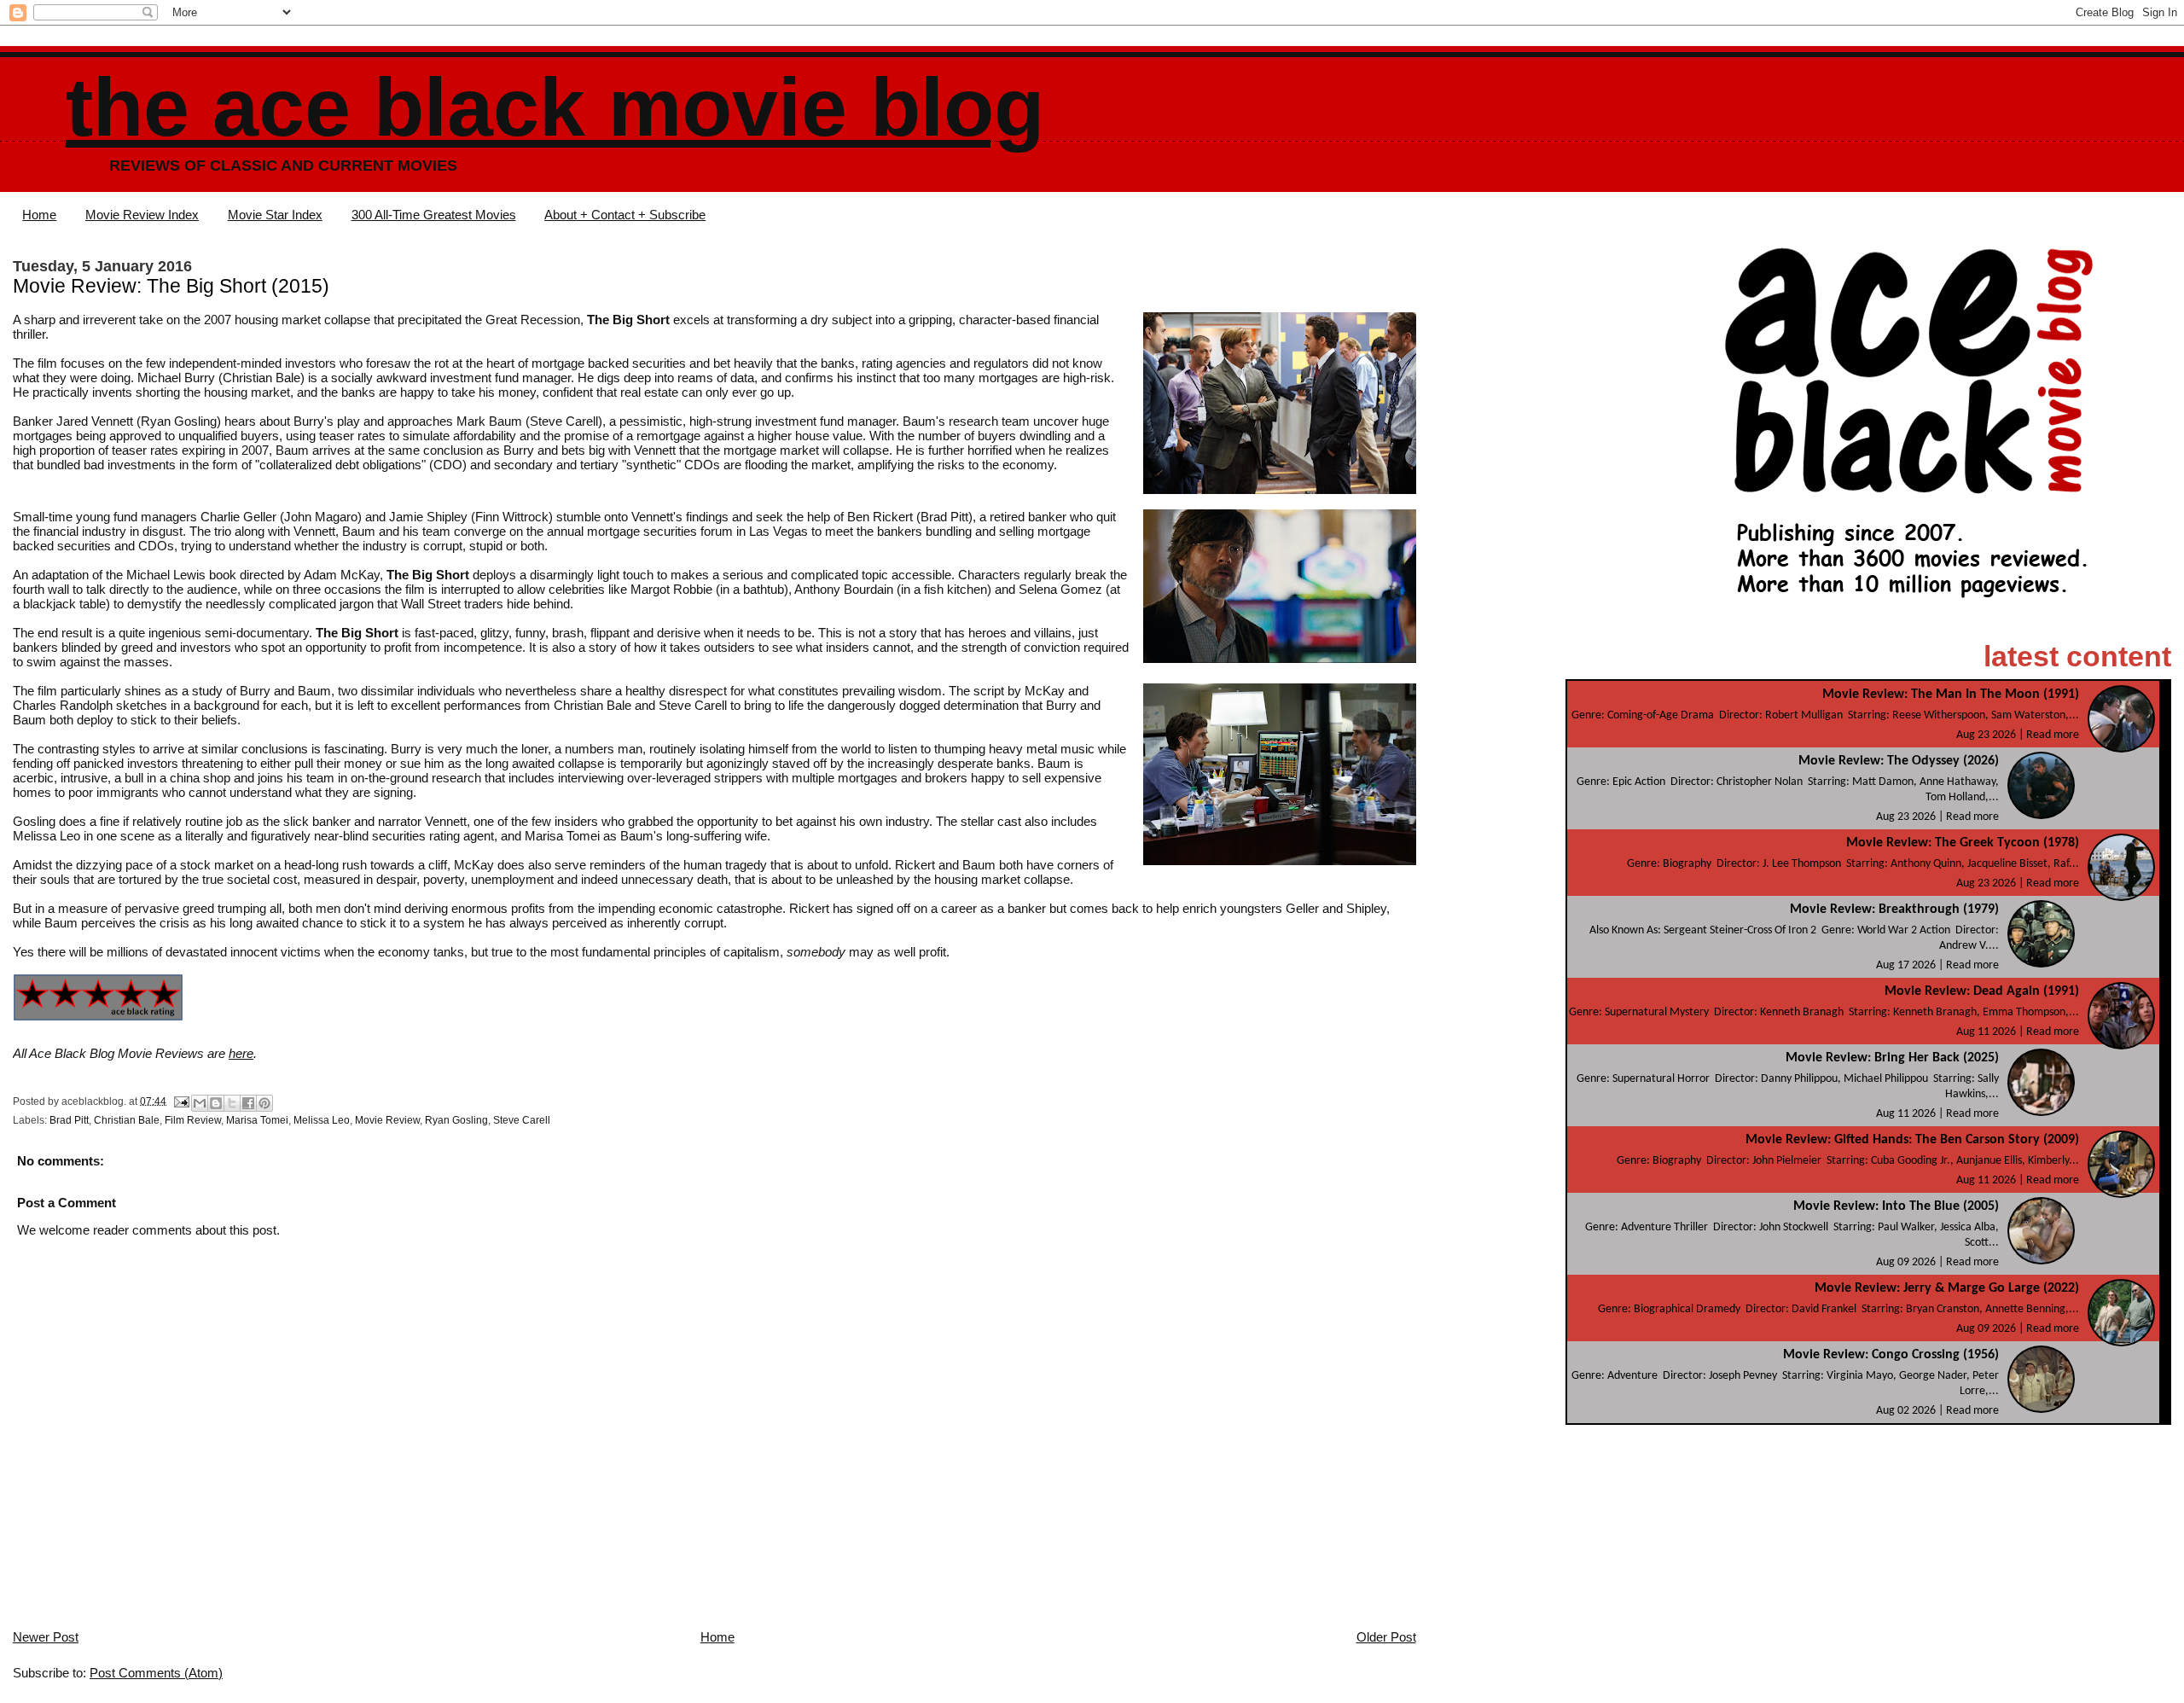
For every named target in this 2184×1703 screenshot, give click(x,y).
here (241, 1053)
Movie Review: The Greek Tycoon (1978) (1963, 843)
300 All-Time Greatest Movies (434, 215)
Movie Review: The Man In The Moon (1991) (1951, 695)
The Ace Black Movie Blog (555, 107)
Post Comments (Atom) (156, 1673)
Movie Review (387, 1120)
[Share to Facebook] (248, 1103)
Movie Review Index (142, 215)
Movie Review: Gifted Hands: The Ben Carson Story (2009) (1912, 1140)
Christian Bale (127, 1120)
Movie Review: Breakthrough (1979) (1894, 910)
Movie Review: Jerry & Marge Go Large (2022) (1947, 1288)
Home (39, 215)
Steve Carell (522, 1120)
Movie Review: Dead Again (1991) (1982, 991)
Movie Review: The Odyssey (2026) (1899, 761)
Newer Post (46, 1637)
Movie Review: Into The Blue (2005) (1896, 1206)
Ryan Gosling (456, 1120)
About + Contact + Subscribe (625, 215)
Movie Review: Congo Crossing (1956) (1891, 1355)
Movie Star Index (275, 215)
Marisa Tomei (257, 1120)
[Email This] (200, 1103)
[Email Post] (180, 1101)
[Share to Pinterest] (264, 1103)
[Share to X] (232, 1103)
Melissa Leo (322, 1120)
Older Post (1386, 1637)
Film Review (193, 1120)
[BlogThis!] (216, 1103)
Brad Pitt (69, 1120)
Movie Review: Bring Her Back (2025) (1892, 1058)
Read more (2053, 735)
